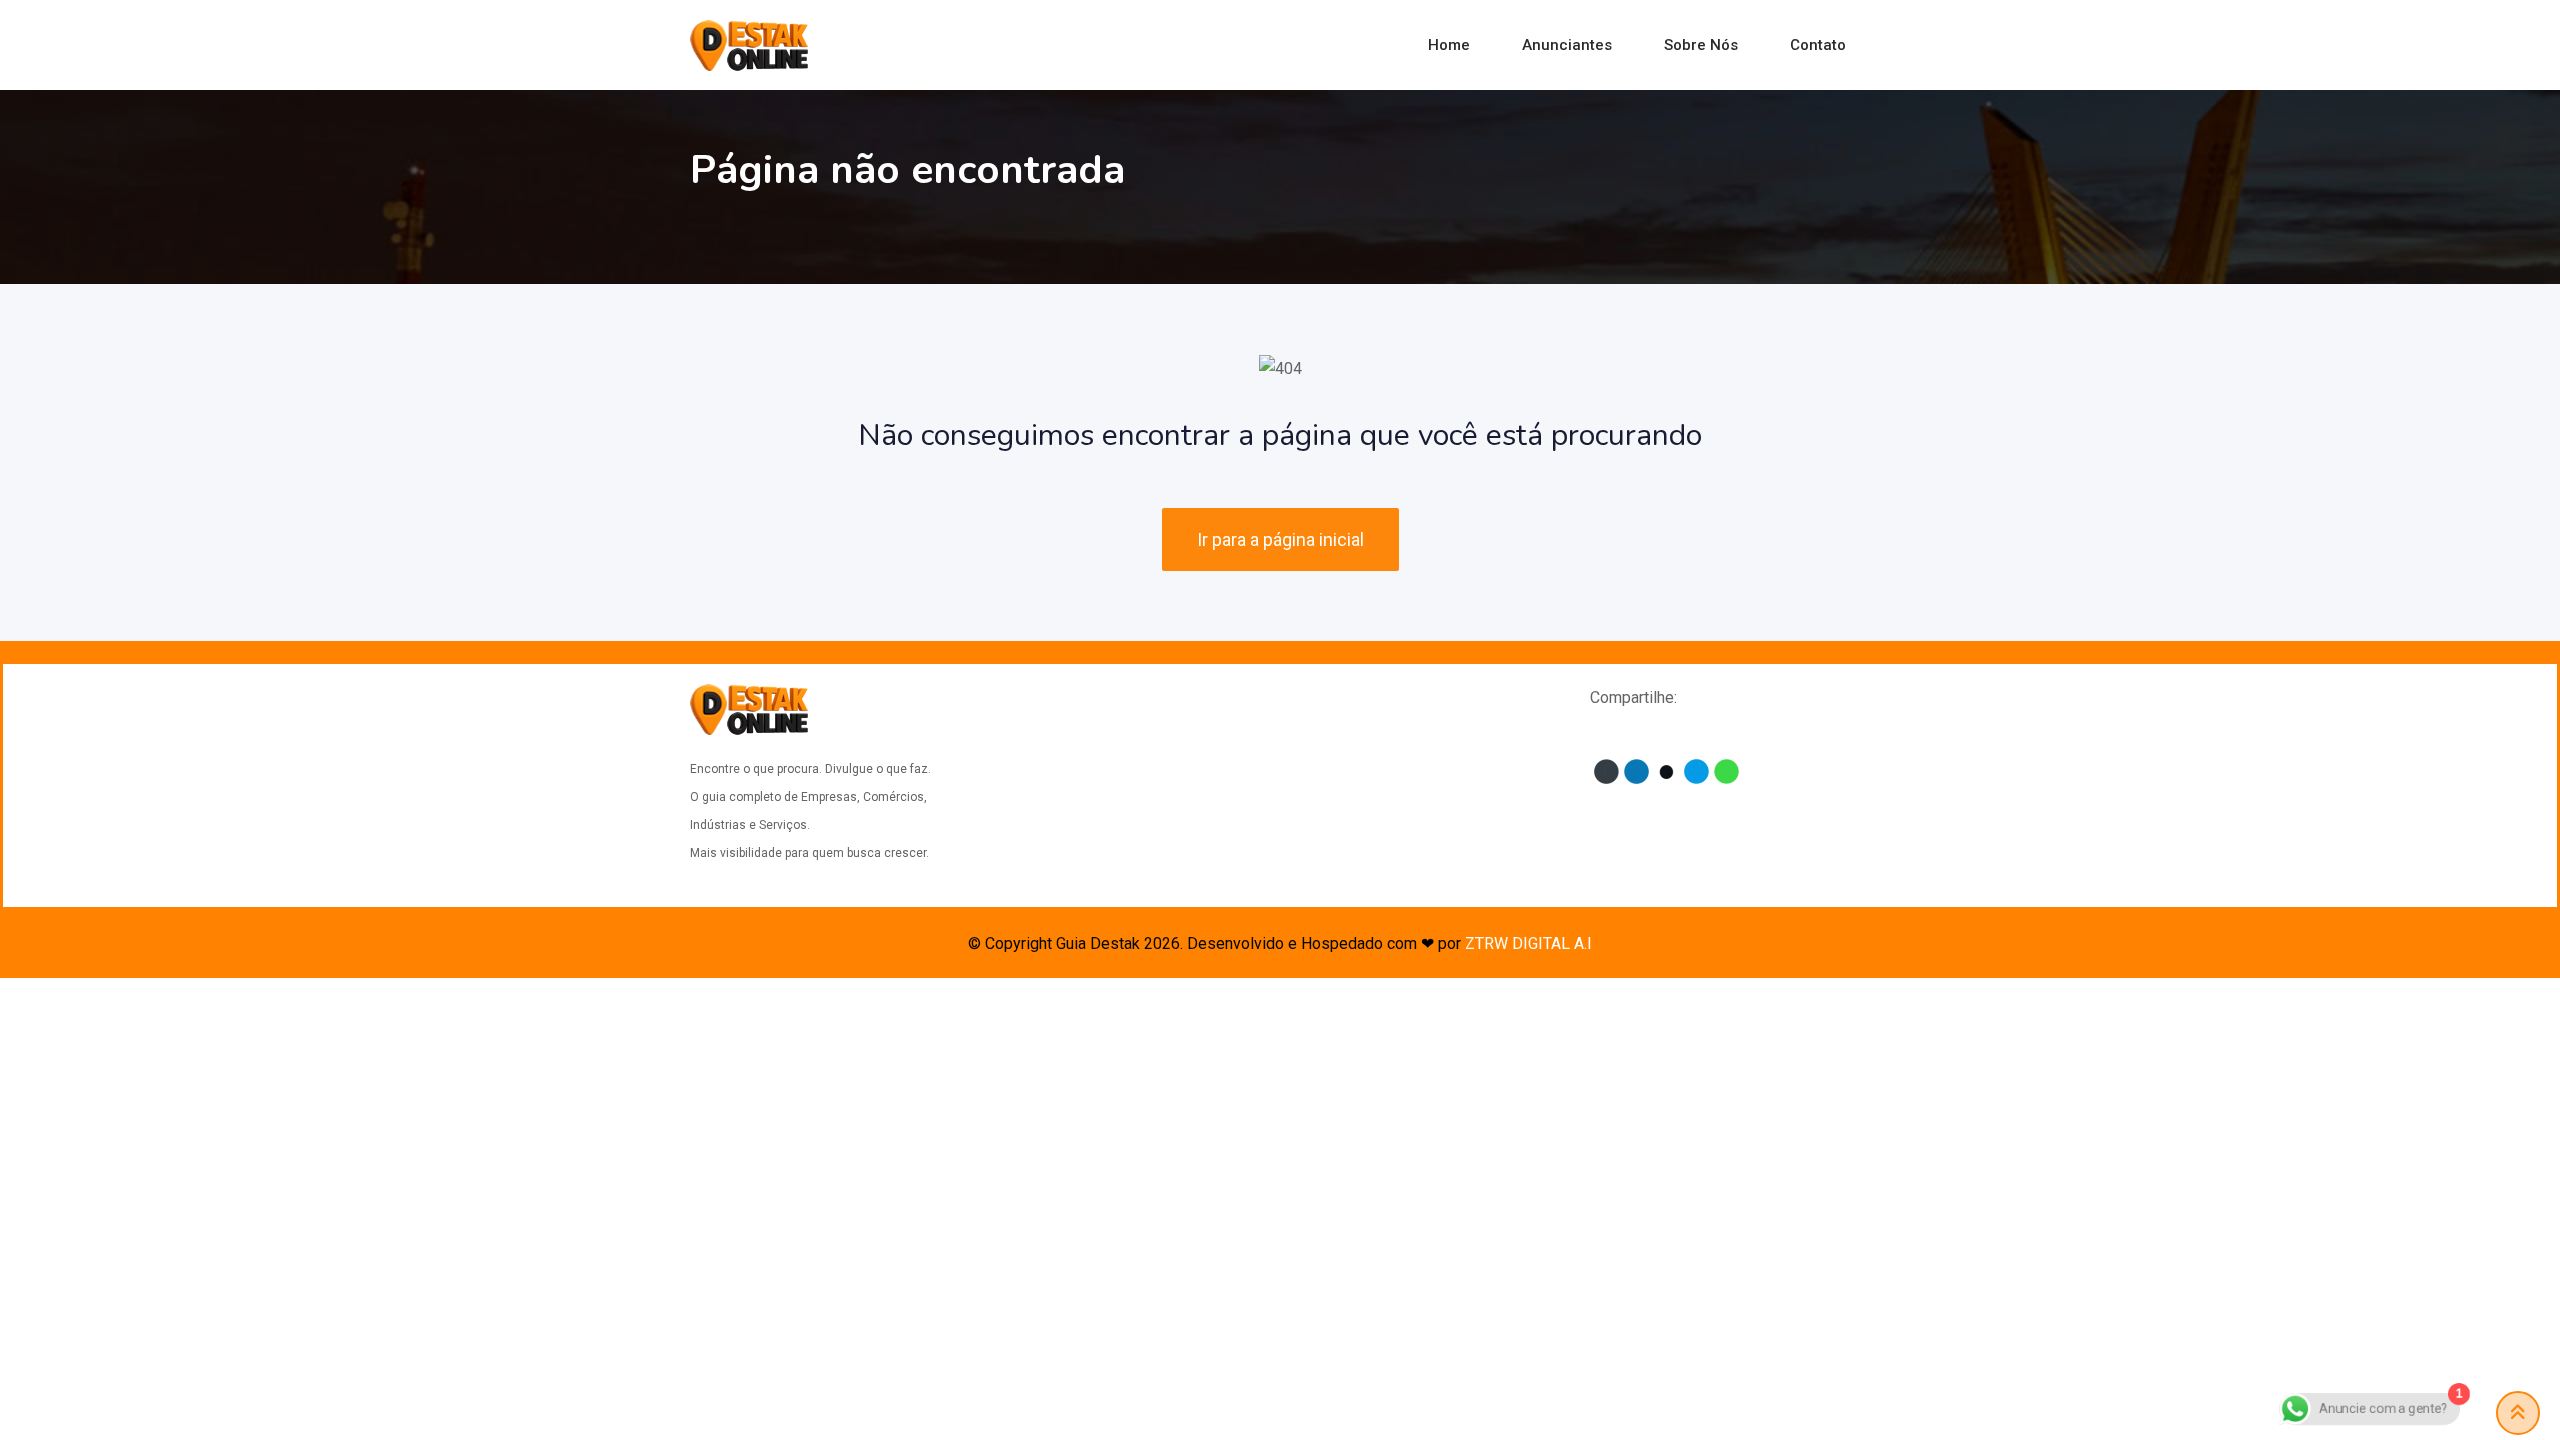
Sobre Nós (1701, 45)
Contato (1818, 45)
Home (1449, 45)
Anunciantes (1567, 45)
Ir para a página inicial (1280, 539)
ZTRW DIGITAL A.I (1528, 943)
